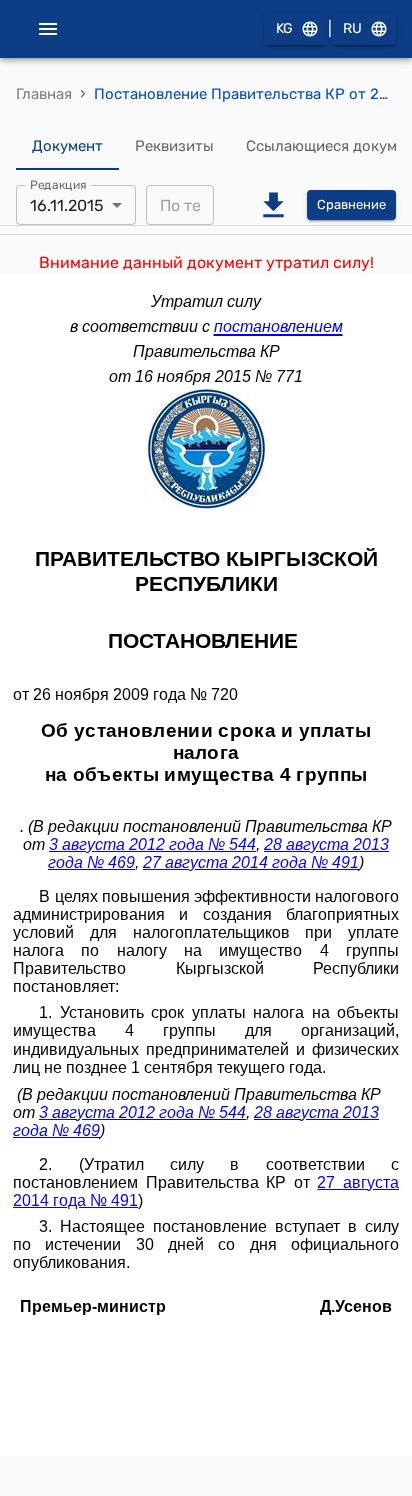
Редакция (58, 185)
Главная (44, 94)
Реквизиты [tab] (174, 146)
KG (284, 28)
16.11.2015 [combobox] (67, 205)
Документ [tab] (67, 146)
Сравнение (351, 204)
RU (352, 28)
